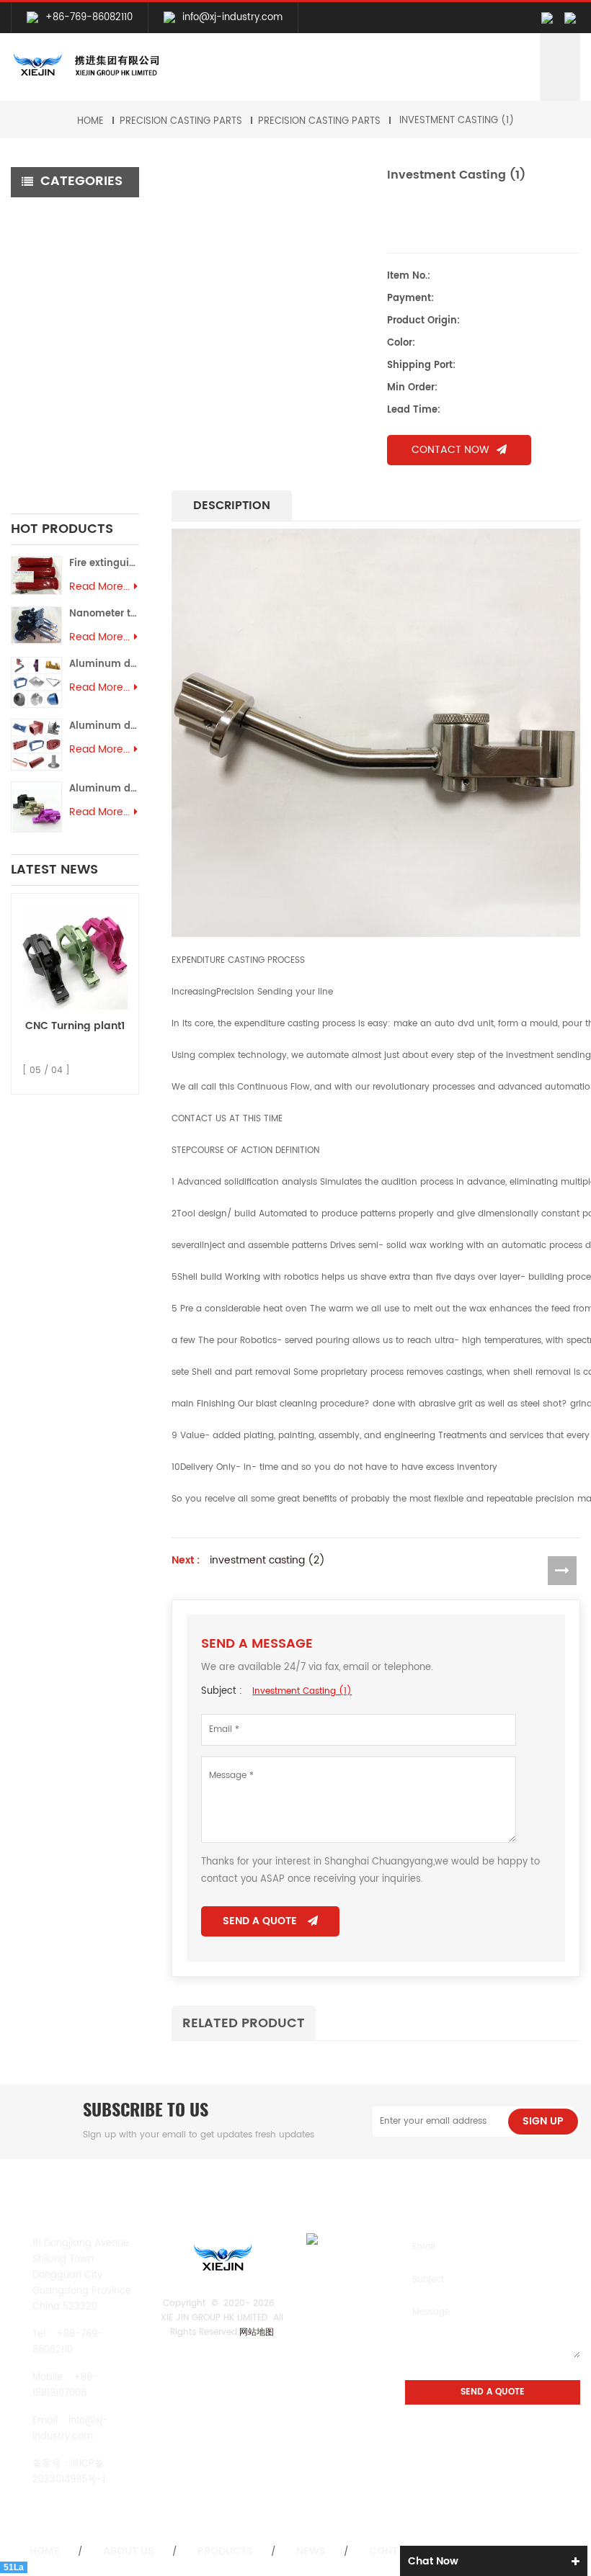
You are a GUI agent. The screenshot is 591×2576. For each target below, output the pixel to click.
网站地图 (257, 2332)
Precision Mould (59, 434)
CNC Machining (60, 213)
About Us (129, 2552)
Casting (41, 311)
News (311, 2552)
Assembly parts (57, 452)
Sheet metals (54, 476)
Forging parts (54, 336)
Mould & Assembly (67, 393)
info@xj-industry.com (232, 18)
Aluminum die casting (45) (104, 664)
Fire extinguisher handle (104, 564)
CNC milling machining (77, 237)
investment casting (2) (267, 1561)
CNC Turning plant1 (75, 1026)
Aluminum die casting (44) (104, 726)
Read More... (99, 587)
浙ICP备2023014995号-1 (69, 2472)
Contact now (450, 450)
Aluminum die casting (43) (104, 789)
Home (90, 121)
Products (225, 2552)
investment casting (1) (457, 121)
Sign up (543, 2121)
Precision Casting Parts (181, 121)
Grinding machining (70, 287)
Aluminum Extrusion (69, 417)
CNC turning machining (48, 262)
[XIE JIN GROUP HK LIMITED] (85, 66)
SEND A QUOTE (260, 1921)
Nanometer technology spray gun (104, 614)
